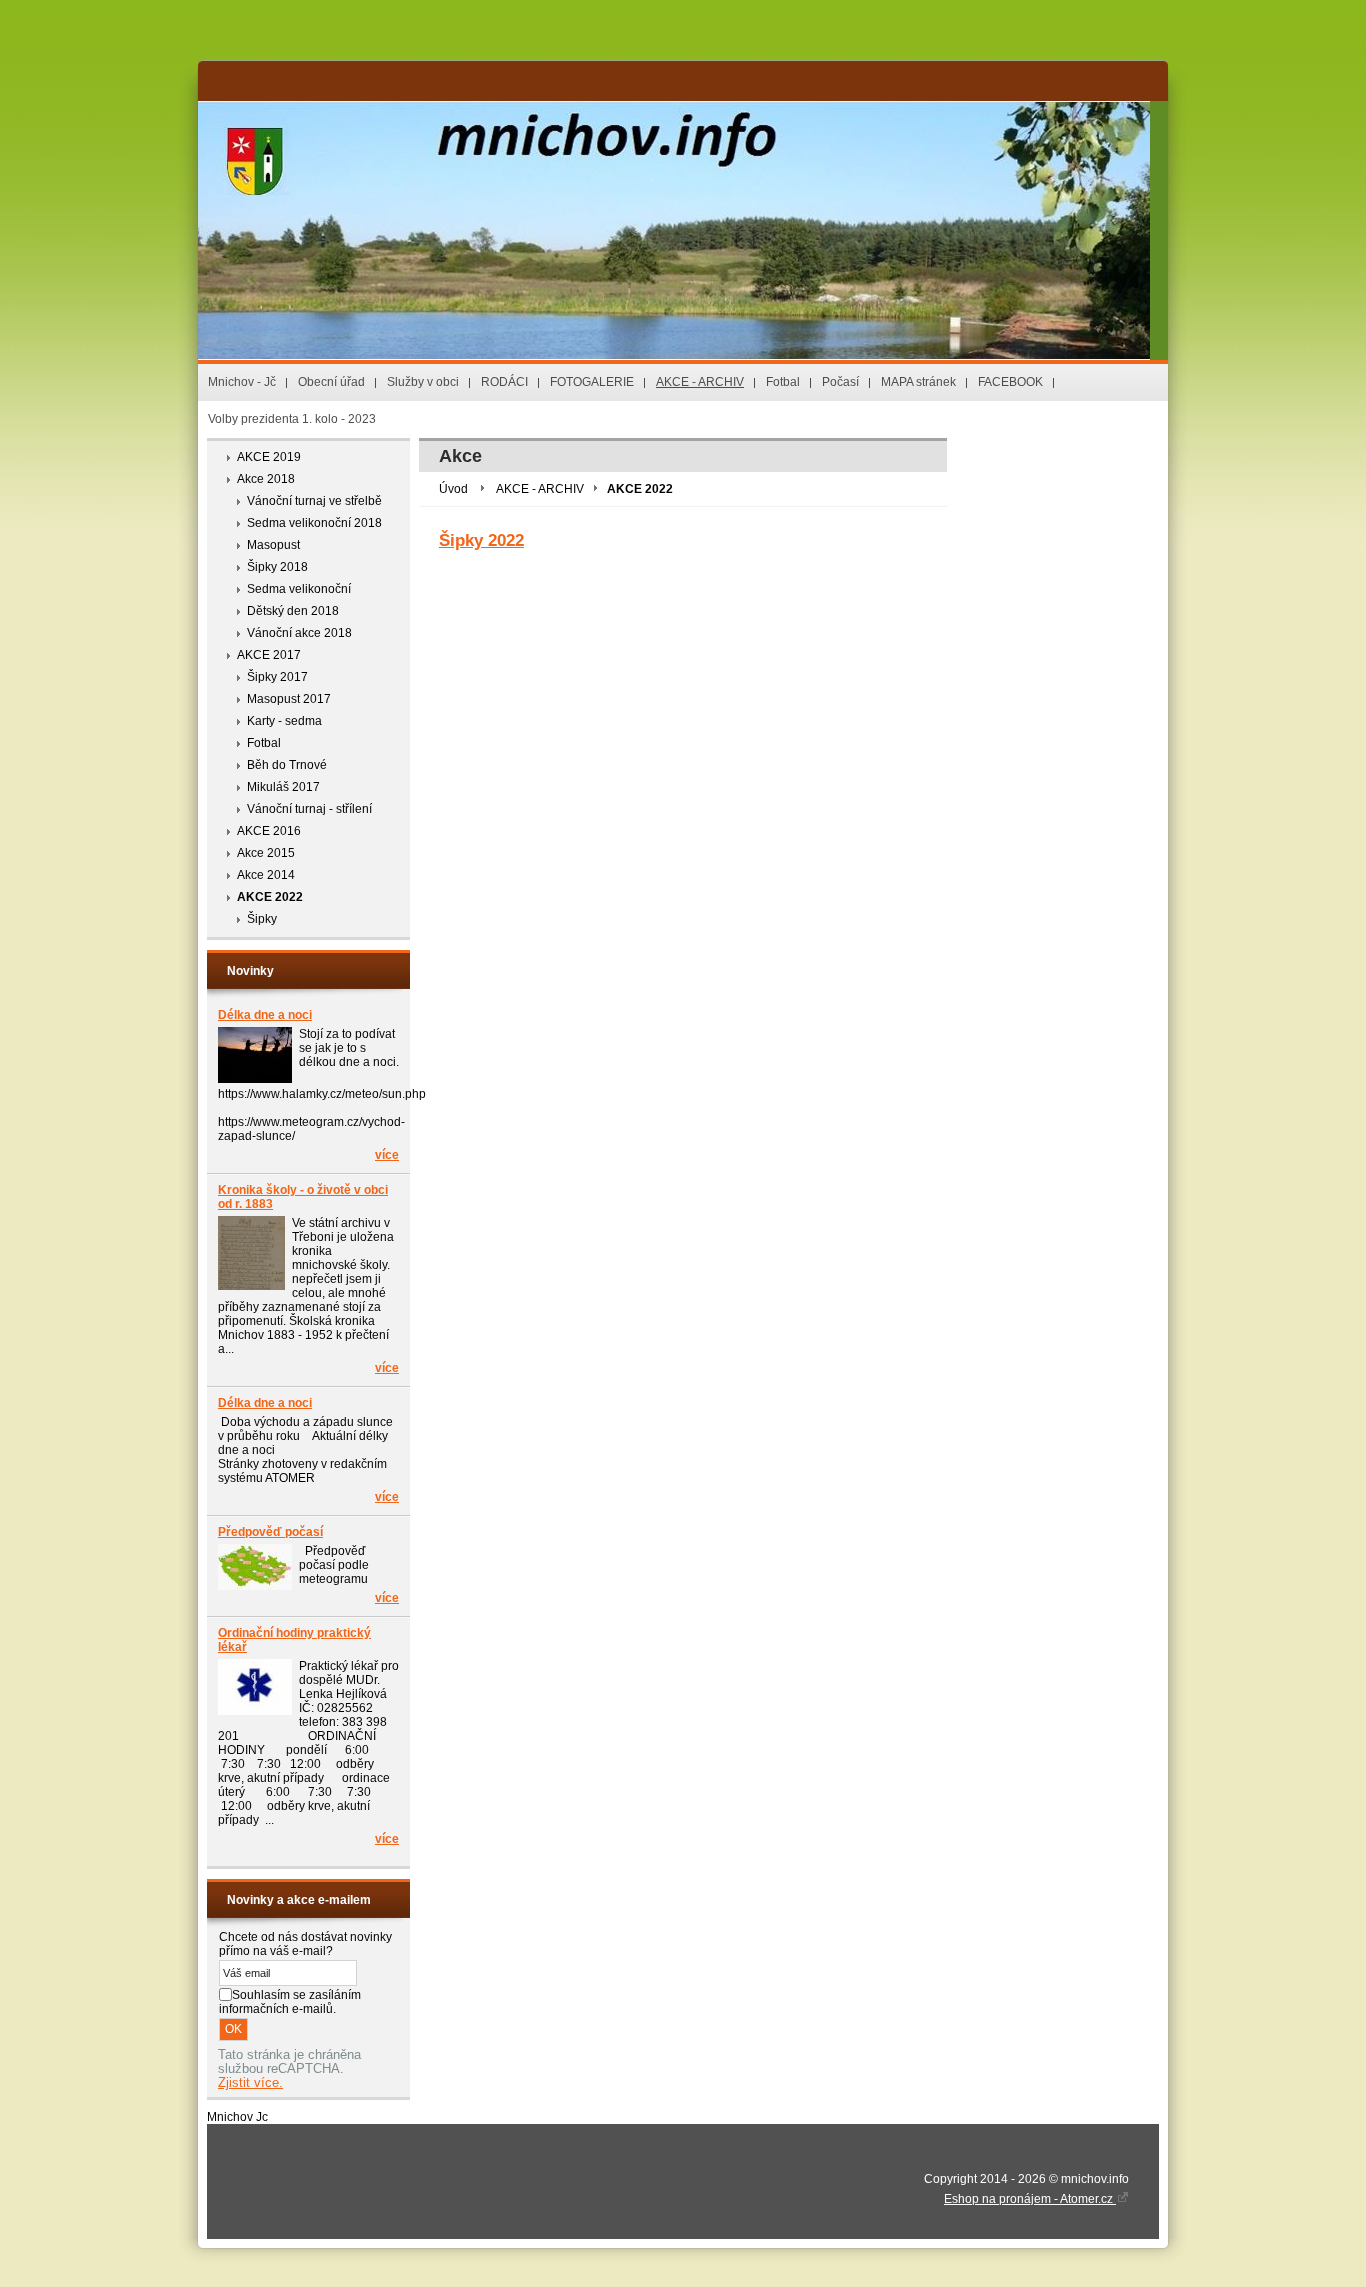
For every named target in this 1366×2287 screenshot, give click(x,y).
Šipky (262, 919)
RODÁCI (504, 382)
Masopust (273, 545)
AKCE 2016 (269, 831)
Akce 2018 (266, 479)
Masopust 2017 (289, 699)
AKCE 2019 (269, 457)
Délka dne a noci (265, 1015)
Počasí (840, 382)
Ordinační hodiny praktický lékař (294, 1640)
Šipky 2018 (277, 567)
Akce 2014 (266, 875)
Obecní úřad (331, 382)
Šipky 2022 (481, 540)
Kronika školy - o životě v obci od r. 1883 (303, 1197)
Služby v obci (423, 382)
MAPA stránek (918, 382)
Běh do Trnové (287, 765)
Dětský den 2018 (293, 611)
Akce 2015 (266, 853)
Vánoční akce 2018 (299, 633)
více (387, 1155)
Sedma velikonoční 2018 (314, 523)
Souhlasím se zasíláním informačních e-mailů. (290, 2002)
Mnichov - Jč (242, 382)
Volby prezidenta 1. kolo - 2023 (292, 419)
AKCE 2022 (270, 897)
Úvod (453, 489)
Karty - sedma (284, 721)
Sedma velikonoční (299, 589)
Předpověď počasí (270, 1532)
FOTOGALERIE (592, 382)
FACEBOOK (1010, 382)
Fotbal (783, 382)
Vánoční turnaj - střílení (309, 809)
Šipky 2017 (277, 677)
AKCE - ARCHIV (700, 382)
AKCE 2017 (269, 655)
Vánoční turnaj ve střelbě (314, 501)
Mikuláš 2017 (283, 787)
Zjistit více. (250, 2083)
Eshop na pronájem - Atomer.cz (1030, 2199)
